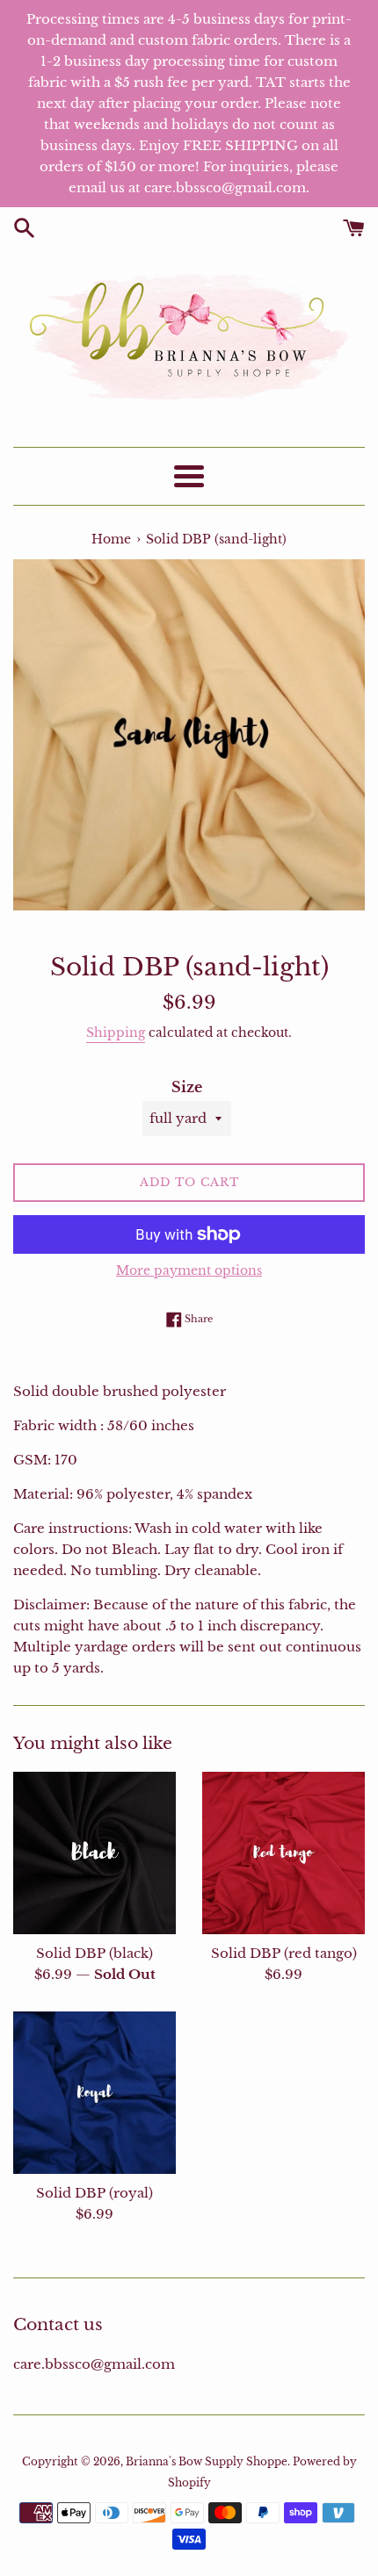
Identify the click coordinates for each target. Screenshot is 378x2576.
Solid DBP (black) (94, 1953)
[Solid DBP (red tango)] (283, 1853)
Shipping (116, 1033)
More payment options (189, 1270)
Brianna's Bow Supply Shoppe (207, 2461)
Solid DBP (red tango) (284, 1953)
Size (187, 1087)
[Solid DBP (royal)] (94, 2093)
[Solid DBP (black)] (94, 1853)
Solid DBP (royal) (94, 2193)
